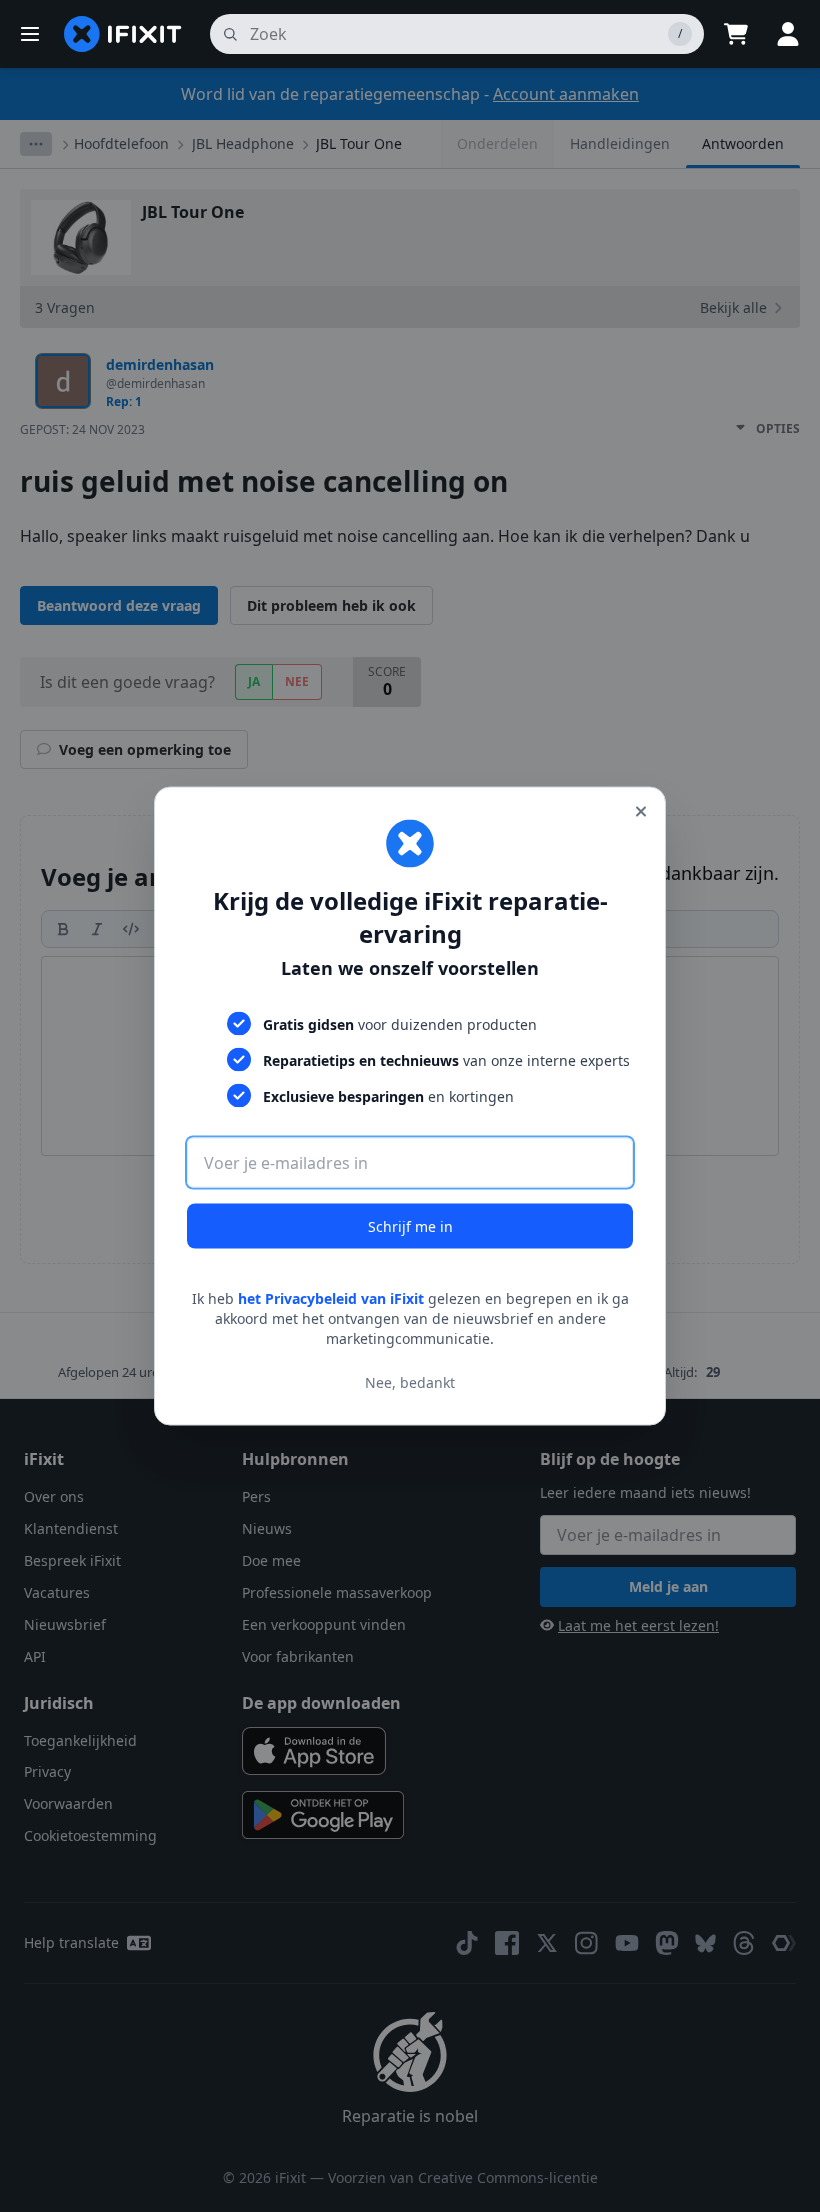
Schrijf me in (410, 1226)
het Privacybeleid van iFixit (331, 1298)
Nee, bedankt (410, 1381)
